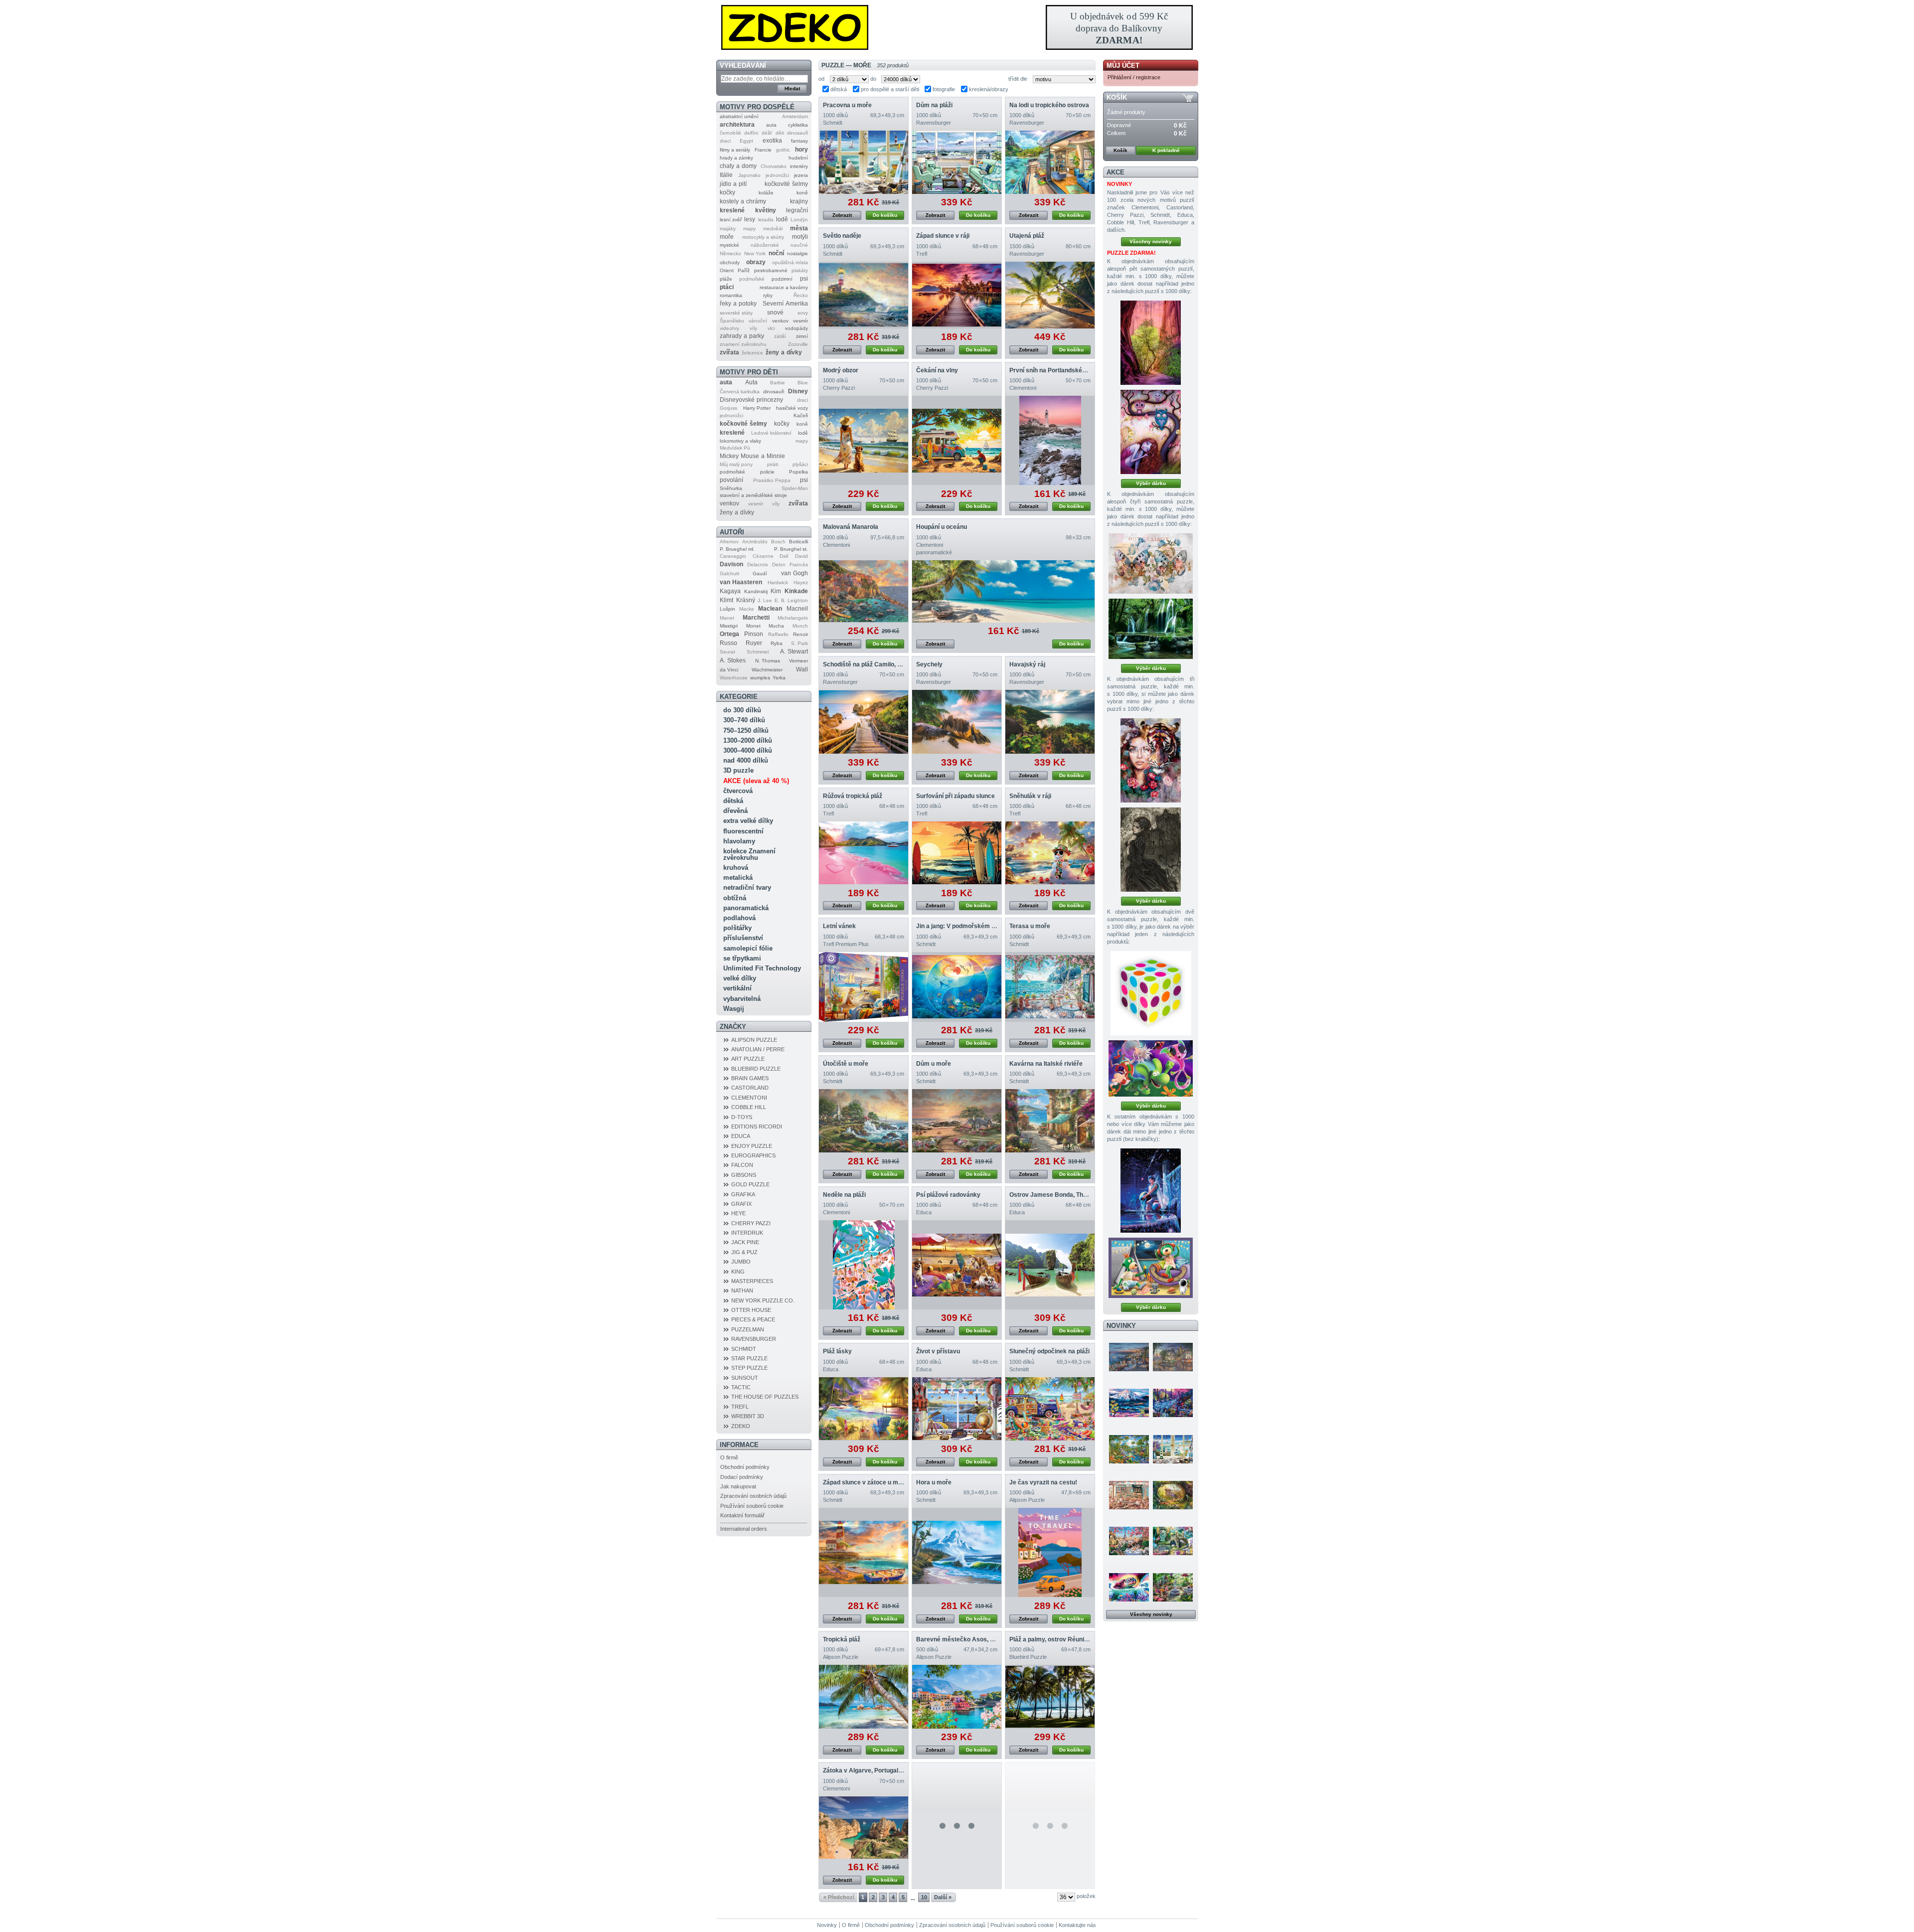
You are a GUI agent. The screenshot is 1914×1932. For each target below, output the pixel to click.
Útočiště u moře (846, 1064)
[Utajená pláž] (1050, 295)
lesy (750, 219)
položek (1086, 1896)
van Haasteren (741, 582)
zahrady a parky (742, 336)
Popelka (798, 472)
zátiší (780, 336)
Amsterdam (795, 116)
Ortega (729, 634)
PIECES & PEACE (753, 1319)
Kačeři (801, 415)
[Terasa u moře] (1050, 987)
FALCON (742, 1165)
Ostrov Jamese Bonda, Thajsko (1054, 1195)
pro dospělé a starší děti (890, 89)
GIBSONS (744, 1175)
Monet (753, 626)
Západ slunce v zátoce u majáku (868, 1482)
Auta (751, 382)
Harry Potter (757, 408)
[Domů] (957, 27)
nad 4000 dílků (746, 760)
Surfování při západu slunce (956, 796)
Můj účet (1123, 66)
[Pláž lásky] (864, 1409)
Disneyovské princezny (751, 400)
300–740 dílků (744, 720)
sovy (803, 313)
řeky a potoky (738, 304)
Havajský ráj (1027, 664)
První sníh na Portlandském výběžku (1061, 370)
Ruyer (754, 643)
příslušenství (743, 938)
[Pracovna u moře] (864, 162)
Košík (1117, 97)
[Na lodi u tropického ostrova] (1050, 162)
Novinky (1121, 1326)
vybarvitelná (742, 999)
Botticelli (798, 542)
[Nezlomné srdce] (1151, 760)
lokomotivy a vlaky (740, 441)
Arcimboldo (755, 542)
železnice (752, 353)
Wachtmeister (767, 670)
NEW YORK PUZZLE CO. (763, 1300)
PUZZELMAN (748, 1329)
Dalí (784, 556)
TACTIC (741, 1387)
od (821, 79)
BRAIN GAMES (750, 1078)
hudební (798, 158)
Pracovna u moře (847, 105)
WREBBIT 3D (748, 1416)
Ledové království (771, 433)
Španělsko (732, 321)
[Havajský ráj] (1050, 722)
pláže (726, 279)
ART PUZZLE (748, 1059)
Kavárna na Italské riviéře (1046, 1064)
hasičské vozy (792, 408)
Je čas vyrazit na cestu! (1043, 1482)
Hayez (801, 582)
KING (738, 1272)
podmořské (752, 279)
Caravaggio (733, 556)
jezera (801, 175)
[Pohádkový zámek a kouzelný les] (1173, 1495)
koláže (766, 193)
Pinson (754, 634)
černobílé (730, 133)
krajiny (799, 201)
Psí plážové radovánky (948, 1195)
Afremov (729, 542)
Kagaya (730, 591)
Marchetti (756, 618)
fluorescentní (743, 831)
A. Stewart (794, 651)
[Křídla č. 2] (1151, 563)
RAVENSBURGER (754, 1339)
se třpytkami (742, 958)
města (799, 228)
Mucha (776, 626)
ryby (768, 295)
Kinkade (796, 591)
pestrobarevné (771, 270)
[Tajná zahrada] (1173, 1541)
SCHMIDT (744, 1349)
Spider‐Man (795, 488)
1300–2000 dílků (748, 740)
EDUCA (741, 1136)
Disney (798, 391)
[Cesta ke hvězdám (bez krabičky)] (1151, 1268)
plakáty (800, 270)
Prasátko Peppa (772, 480)
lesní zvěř (731, 220)
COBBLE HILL (749, 1107)
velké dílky (740, 978)
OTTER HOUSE (751, 1310)
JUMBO (741, 1262)
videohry (729, 328)
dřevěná (735, 811)
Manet (727, 618)
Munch (800, 626)
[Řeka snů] (1173, 1403)
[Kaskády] (1151, 629)
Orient (727, 270)
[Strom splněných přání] (1151, 432)
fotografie (944, 89)
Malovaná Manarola (851, 527)
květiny (766, 210)
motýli (800, 237)
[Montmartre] (1173, 1357)
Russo (728, 643)
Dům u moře (934, 1064)
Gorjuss (728, 408)
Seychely (929, 664)
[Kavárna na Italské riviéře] (1050, 1121)
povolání (731, 480)
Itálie (726, 175)
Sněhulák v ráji (1030, 796)
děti (780, 133)
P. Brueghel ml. (737, 549)
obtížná (735, 898)
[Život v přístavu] (957, 1409)
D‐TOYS (742, 1117)
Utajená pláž (1027, 236)
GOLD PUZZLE (750, 1184)
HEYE (738, 1213)
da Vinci (729, 670)
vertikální (737, 988)
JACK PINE (745, 1242)
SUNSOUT (745, 1378)
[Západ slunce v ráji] (957, 295)
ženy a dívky (784, 352)
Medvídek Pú (735, 448)
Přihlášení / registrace (1134, 77)
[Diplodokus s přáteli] (1151, 1068)
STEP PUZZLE (749, 1368)
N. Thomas (768, 661)
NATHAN (742, 1290)
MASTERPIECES (752, 1281)
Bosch (778, 542)
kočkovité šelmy (786, 184)
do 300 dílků (742, 710)
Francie (763, 150)
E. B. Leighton (791, 600)
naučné (799, 245)
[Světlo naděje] (864, 295)
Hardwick (778, 582)
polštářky (737, 928)
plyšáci (800, 464)
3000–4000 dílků (748, 750)
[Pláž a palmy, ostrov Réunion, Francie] (1050, 1697)
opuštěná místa (790, 262)
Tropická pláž (842, 1639)
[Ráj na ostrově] (1129, 1449)
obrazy (756, 262)
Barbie (778, 383)
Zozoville (798, 344)
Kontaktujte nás (1077, 1925)
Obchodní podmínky (745, 1467)
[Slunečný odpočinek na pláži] (1050, 1409)
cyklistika (798, 125)
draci (725, 141)
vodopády (797, 328)
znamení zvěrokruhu (743, 344)
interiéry (799, 166)
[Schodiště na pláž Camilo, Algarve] (864, 722)
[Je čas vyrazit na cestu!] (1050, 1552)
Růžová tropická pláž (853, 796)
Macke (747, 609)
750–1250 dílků (746, 730)
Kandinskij (756, 591)
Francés (799, 564)
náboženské (765, 245)
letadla (766, 220)
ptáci (727, 287)
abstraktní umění (739, 116)
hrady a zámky (736, 158)
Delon (779, 564)
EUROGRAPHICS (753, 1155)
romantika (731, 295)
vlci (771, 328)
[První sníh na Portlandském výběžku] (1050, 440)
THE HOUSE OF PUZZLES (765, 1397)
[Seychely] (957, 722)
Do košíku (885, 215)
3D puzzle (738, 770)
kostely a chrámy (743, 201)
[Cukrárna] (1129, 1495)
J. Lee (765, 600)
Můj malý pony (736, 464)
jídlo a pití (733, 184)
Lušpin (727, 609)
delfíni (751, 133)
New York (755, 253)
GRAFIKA (743, 1194)
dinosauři (797, 133)
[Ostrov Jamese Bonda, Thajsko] (1050, 1265)
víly (753, 328)
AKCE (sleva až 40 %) (756, 781)
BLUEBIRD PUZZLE (756, 1069)
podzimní (782, 279)
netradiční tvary (747, 887)
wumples (760, 678)
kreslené (732, 210)
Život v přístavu (938, 1351)
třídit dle (1018, 79)
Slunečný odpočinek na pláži (1049, 1351)
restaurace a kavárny (784, 287)
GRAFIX (741, 1204)
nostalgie (797, 253)
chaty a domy (738, 166)
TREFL (740, 1407)
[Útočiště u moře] (864, 1121)
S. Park (799, 643)
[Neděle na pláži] (864, 1265)
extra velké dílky (748, 821)
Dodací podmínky (742, 1477)
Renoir (800, 634)
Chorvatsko (774, 166)
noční (776, 253)
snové (775, 313)
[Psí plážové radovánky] (957, 1265)
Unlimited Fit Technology (762, 968)
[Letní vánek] (864, 987)
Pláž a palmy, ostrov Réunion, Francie (1062, 1639)
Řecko (801, 295)
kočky (727, 192)
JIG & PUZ (744, 1252)
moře (727, 237)
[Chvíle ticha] (1151, 850)
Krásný (746, 600)
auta (771, 125)
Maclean (770, 609)
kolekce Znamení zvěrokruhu (749, 854)
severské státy (736, 313)
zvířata (729, 352)
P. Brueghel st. (791, 549)
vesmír (800, 321)
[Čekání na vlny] (957, 440)
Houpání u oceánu (942, 527)
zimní (802, 336)
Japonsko (749, 175)
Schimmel (758, 652)
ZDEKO (741, 1426)
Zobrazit (842, 215)
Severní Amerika (785, 304)
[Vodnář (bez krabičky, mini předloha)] (1151, 1191)
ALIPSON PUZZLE (754, 1040)
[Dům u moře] (957, 1121)
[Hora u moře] (957, 1552)
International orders (744, 1529)
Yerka (779, 678)
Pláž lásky (837, 1351)
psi (804, 279)
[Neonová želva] (1129, 1587)
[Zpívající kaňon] (1151, 343)
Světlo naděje (842, 236)
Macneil (797, 609)
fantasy (799, 141)
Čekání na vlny (937, 370)
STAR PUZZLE (749, 1358)
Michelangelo (793, 618)
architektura (737, 125)
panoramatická (746, 908)
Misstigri (729, 626)
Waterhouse (734, 678)
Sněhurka (731, 488)
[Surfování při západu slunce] (957, 853)
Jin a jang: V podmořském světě (962, 926)
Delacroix (758, 564)
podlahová (739, 918)
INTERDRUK (747, 1233)
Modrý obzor (841, 370)
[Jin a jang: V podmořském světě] (957, 987)
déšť (767, 133)
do (873, 79)
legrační (797, 210)
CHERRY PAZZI (751, 1223)
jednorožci (777, 175)
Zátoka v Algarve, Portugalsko (866, 1771)
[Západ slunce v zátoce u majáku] (864, 1552)
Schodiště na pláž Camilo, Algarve (871, 664)
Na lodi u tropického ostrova (1049, 105)
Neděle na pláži (844, 1195)
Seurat (727, 652)
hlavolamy (739, 841)
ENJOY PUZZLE (752, 1146)
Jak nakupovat (738, 1486)
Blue (803, 383)
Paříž (744, 270)
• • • (957, 1826)
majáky (728, 229)
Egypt (746, 141)
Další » (943, 1897)
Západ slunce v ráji (943, 236)
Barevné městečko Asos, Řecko (962, 1639)
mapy (749, 229)
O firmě (729, 1457)
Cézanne (763, 556)
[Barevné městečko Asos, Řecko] (957, 1697)
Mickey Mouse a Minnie (752, 456)
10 (924, 1897)
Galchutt (729, 573)
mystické (729, 245)
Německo (730, 253)
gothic (783, 150)
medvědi (773, 229)
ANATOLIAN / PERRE (758, 1049)
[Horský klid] (1129, 1403)
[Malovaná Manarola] (864, 591)
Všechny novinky (1151, 241)
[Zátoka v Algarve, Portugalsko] (864, 1828)
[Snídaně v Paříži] (1129, 1541)
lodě (782, 219)
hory (801, 150)
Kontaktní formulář (742, 1515)
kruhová (736, 868)
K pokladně (1166, 150)
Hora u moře (934, 1482)
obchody (730, 262)
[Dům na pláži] (957, 162)
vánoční (758, 321)
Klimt (726, 600)
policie (767, 472)
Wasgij (734, 1009)
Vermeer (798, 661)
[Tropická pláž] (864, 1697)
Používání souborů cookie (752, 1506)
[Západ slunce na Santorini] (1129, 1357)
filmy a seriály (735, 150)
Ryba (777, 643)
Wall (802, 669)
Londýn (799, 220)
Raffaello (778, 634)
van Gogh (795, 573)
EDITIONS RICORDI (757, 1127)
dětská (733, 801)
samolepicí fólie (748, 948)
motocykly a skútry (763, 237)
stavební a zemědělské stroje (753, 495)
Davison (731, 564)
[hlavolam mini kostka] (1151, 993)
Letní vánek (839, 926)
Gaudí (760, 573)
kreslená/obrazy (989, 89)
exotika (772, 141)
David (801, 556)
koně (802, 193)
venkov (780, 321)
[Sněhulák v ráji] (1050, 853)
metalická (738, 878)
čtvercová (738, 791)
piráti (773, 464)
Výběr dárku (1151, 483)
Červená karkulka (740, 392)
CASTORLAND (750, 1088)
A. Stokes (733, 660)
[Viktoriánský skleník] (1173, 1587)
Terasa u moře (1030, 926)
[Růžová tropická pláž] (864, 853)
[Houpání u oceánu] (1003, 591)
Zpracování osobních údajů (753, 1496)
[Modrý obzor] (864, 440)
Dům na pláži (934, 105)
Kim (776, 591)
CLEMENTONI (749, 1098)
